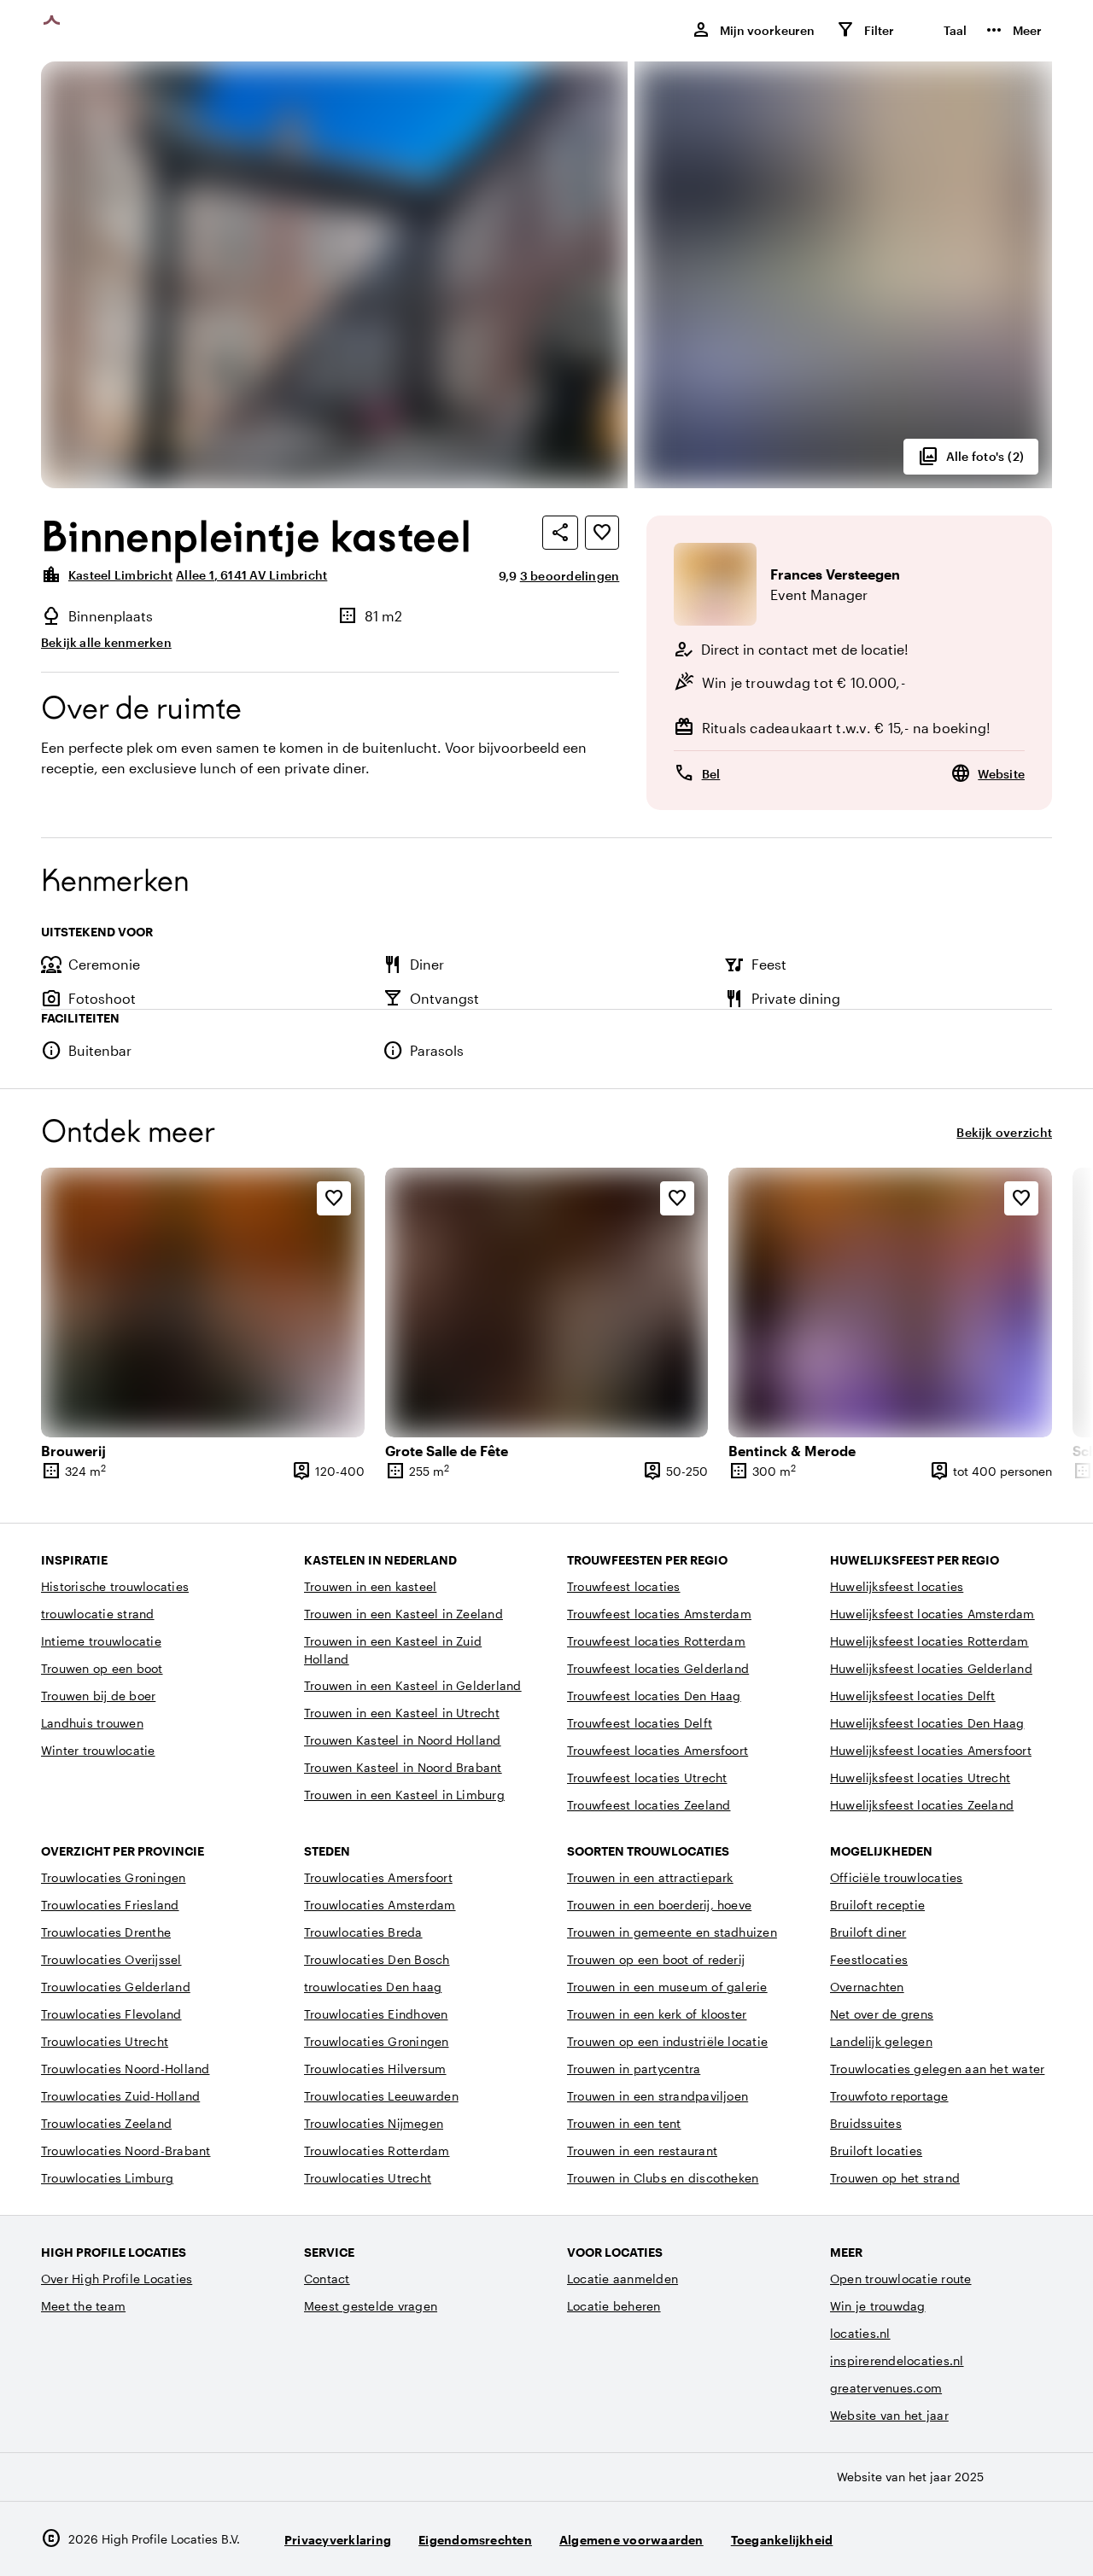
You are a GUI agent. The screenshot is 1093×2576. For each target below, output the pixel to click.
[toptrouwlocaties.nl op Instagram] (941, 2539)
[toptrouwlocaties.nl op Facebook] (988, 2539)
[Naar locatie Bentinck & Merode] (890, 1303)
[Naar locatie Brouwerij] (203, 1303)
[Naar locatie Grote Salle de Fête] (547, 1303)
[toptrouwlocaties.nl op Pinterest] (1035, 2539)
